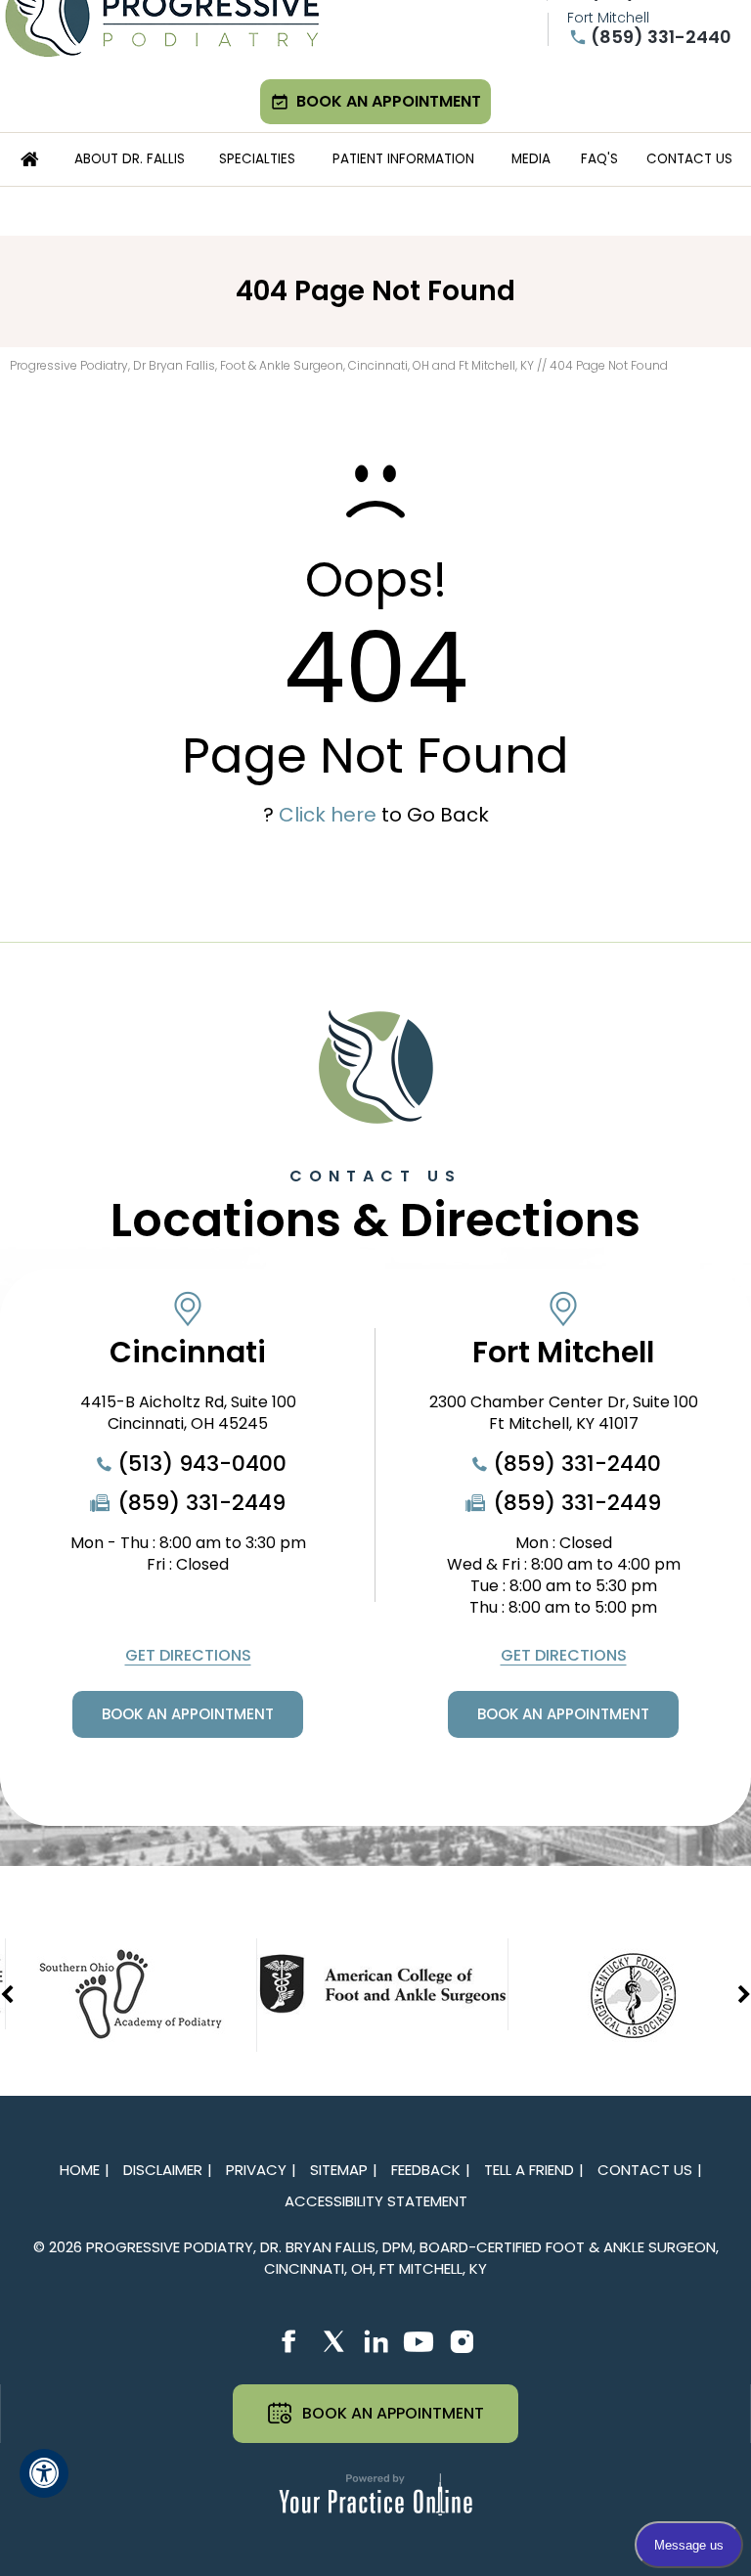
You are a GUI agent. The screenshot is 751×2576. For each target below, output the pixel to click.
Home (30, 159)
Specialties (257, 159)
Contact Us (689, 159)
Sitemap (339, 2170)
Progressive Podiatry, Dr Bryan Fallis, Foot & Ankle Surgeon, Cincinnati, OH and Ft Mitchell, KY (272, 365)
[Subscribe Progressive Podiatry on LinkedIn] (375, 2342)
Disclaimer (163, 2170)
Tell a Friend (529, 2170)
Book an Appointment (389, 101)
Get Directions (188, 1655)
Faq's (599, 159)
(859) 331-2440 (661, 37)
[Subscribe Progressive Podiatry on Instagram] (462, 2342)
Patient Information (403, 159)
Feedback (426, 2170)
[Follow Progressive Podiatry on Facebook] (289, 2342)
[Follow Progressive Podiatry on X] (332, 2342)
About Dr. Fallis (130, 159)
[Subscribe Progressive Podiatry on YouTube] (419, 2342)
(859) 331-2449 (201, 1503)
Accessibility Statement (376, 2201)
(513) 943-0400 (202, 1464)
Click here (328, 815)
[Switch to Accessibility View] (44, 2473)
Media (531, 159)
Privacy (256, 2170)
